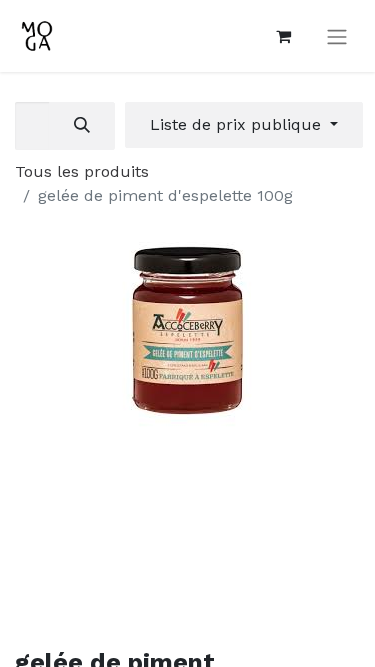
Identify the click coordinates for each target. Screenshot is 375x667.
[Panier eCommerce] (283, 36)
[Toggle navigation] (337, 36)
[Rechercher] (82, 126)
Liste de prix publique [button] (238, 124)
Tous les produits (82, 171)
